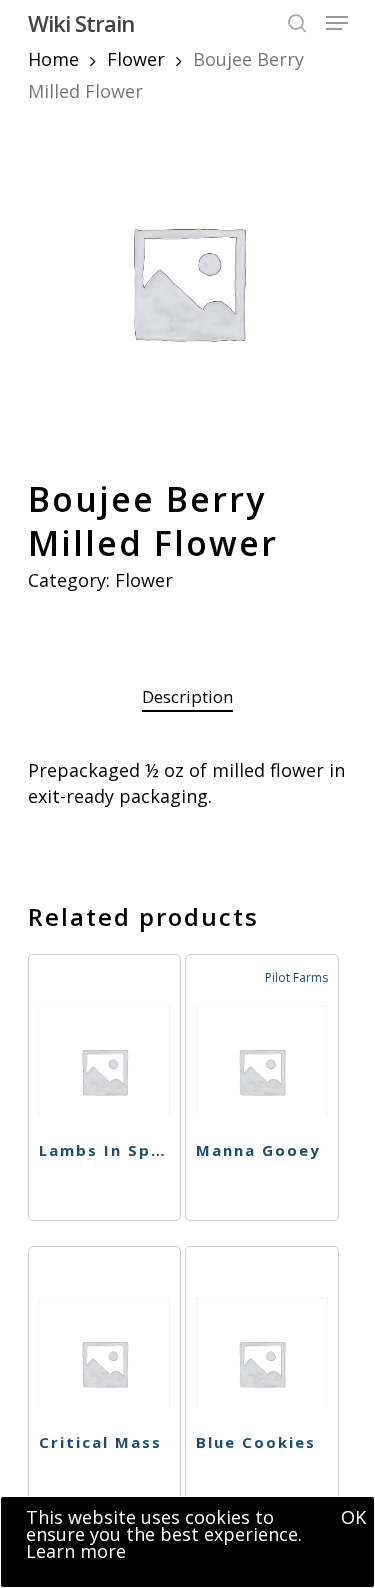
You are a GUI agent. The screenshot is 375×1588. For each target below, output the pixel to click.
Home (53, 59)
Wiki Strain (81, 23)
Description (187, 696)
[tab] (188, 697)
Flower (136, 59)
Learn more (76, 1551)
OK (353, 1517)
